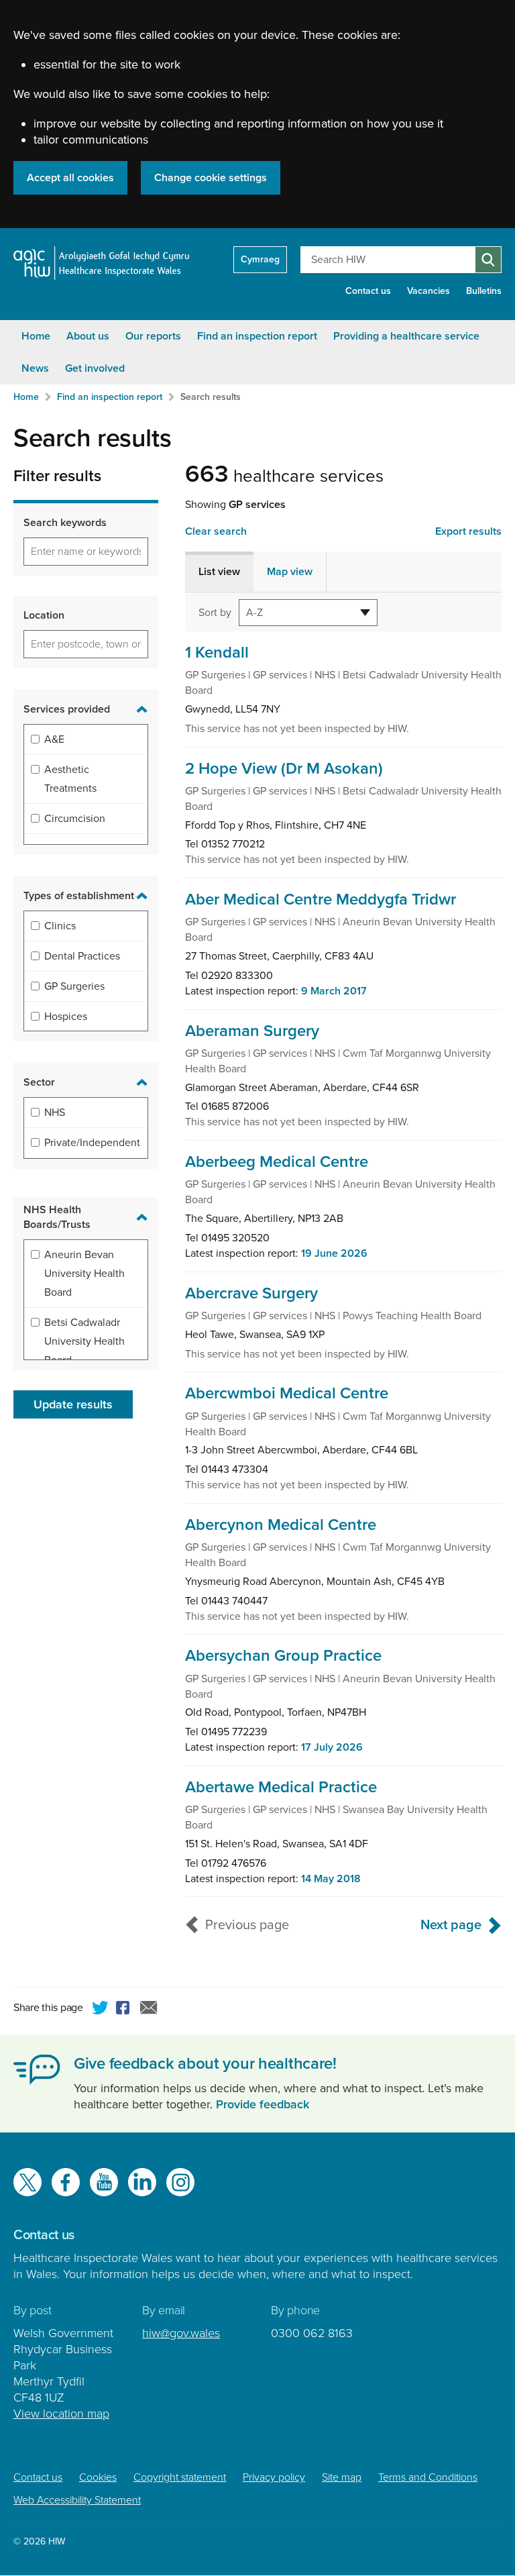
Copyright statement (180, 2477)
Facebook (125, 2010)
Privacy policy (274, 2477)
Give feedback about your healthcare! (205, 2064)
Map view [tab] (290, 572)
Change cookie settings (211, 178)
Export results (468, 531)
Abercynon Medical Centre (281, 1525)
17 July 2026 (332, 1747)
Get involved (95, 368)
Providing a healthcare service (406, 336)
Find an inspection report (257, 336)
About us (88, 336)
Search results (211, 397)
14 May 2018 (331, 1879)
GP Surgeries (74, 986)
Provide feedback (263, 2104)
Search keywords (65, 523)
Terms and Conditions (428, 2477)
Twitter (101, 2010)
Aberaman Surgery (252, 1031)
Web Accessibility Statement (77, 2500)
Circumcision (75, 819)
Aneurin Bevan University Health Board (84, 1274)
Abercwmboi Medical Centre (287, 1393)
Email (149, 2010)
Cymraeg (260, 259)
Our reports (153, 336)
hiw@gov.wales (181, 2333)
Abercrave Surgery (251, 1293)
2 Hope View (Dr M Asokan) (284, 769)
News (35, 368)
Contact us (368, 291)
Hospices (66, 1017)
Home (36, 336)
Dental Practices (82, 956)
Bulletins (484, 291)
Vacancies (428, 291)
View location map (61, 2414)
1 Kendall (217, 653)
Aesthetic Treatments (70, 779)
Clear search (216, 531)
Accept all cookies (70, 178)
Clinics (60, 926)
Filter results (57, 476)
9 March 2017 (334, 991)
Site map (342, 2477)
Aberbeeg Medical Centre (277, 1162)
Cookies (98, 2477)
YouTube (104, 2182)
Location (44, 615)
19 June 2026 (334, 1253)
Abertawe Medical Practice (281, 1787)
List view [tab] (219, 572)
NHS (55, 1113)
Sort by (215, 612)
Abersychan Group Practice (283, 1656)
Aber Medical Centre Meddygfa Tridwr (321, 899)
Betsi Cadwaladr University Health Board (84, 1341)
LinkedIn (142, 2182)
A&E (54, 739)
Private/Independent (92, 1143)
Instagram (180, 2182)
